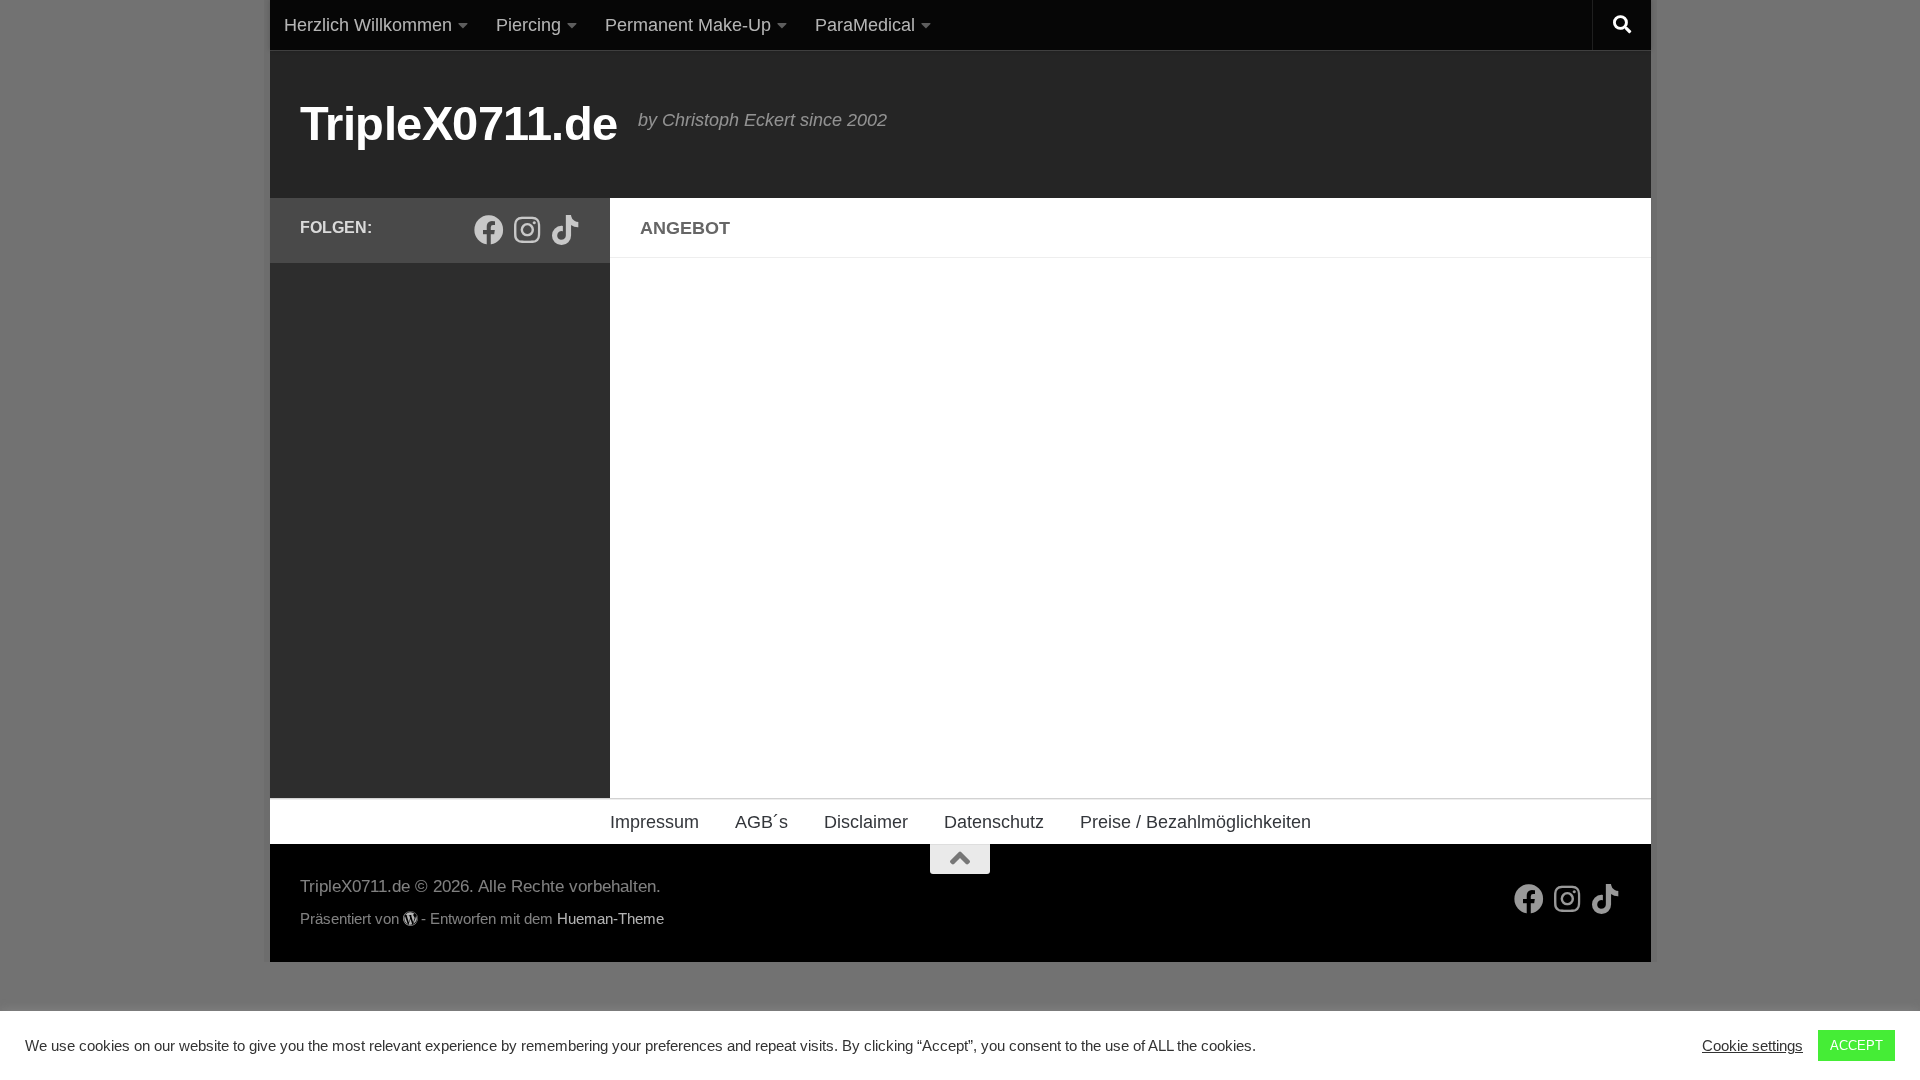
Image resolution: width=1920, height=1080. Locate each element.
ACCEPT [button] (1856, 1045)
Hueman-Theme (610, 919)
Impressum (654, 822)
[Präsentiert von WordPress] (410, 919)
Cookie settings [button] (1752, 1046)
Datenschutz (994, 822)
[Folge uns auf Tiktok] (565, 230)
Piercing (528, 25)
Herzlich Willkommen (368, 25)
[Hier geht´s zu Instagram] (527, 230)
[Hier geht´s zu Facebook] (489, 230)
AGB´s (761, 822)
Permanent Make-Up (688, 25)
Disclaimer (866, 822)
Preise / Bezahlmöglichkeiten (1195, 822)
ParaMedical (865, 25)
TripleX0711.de (459, 123)
